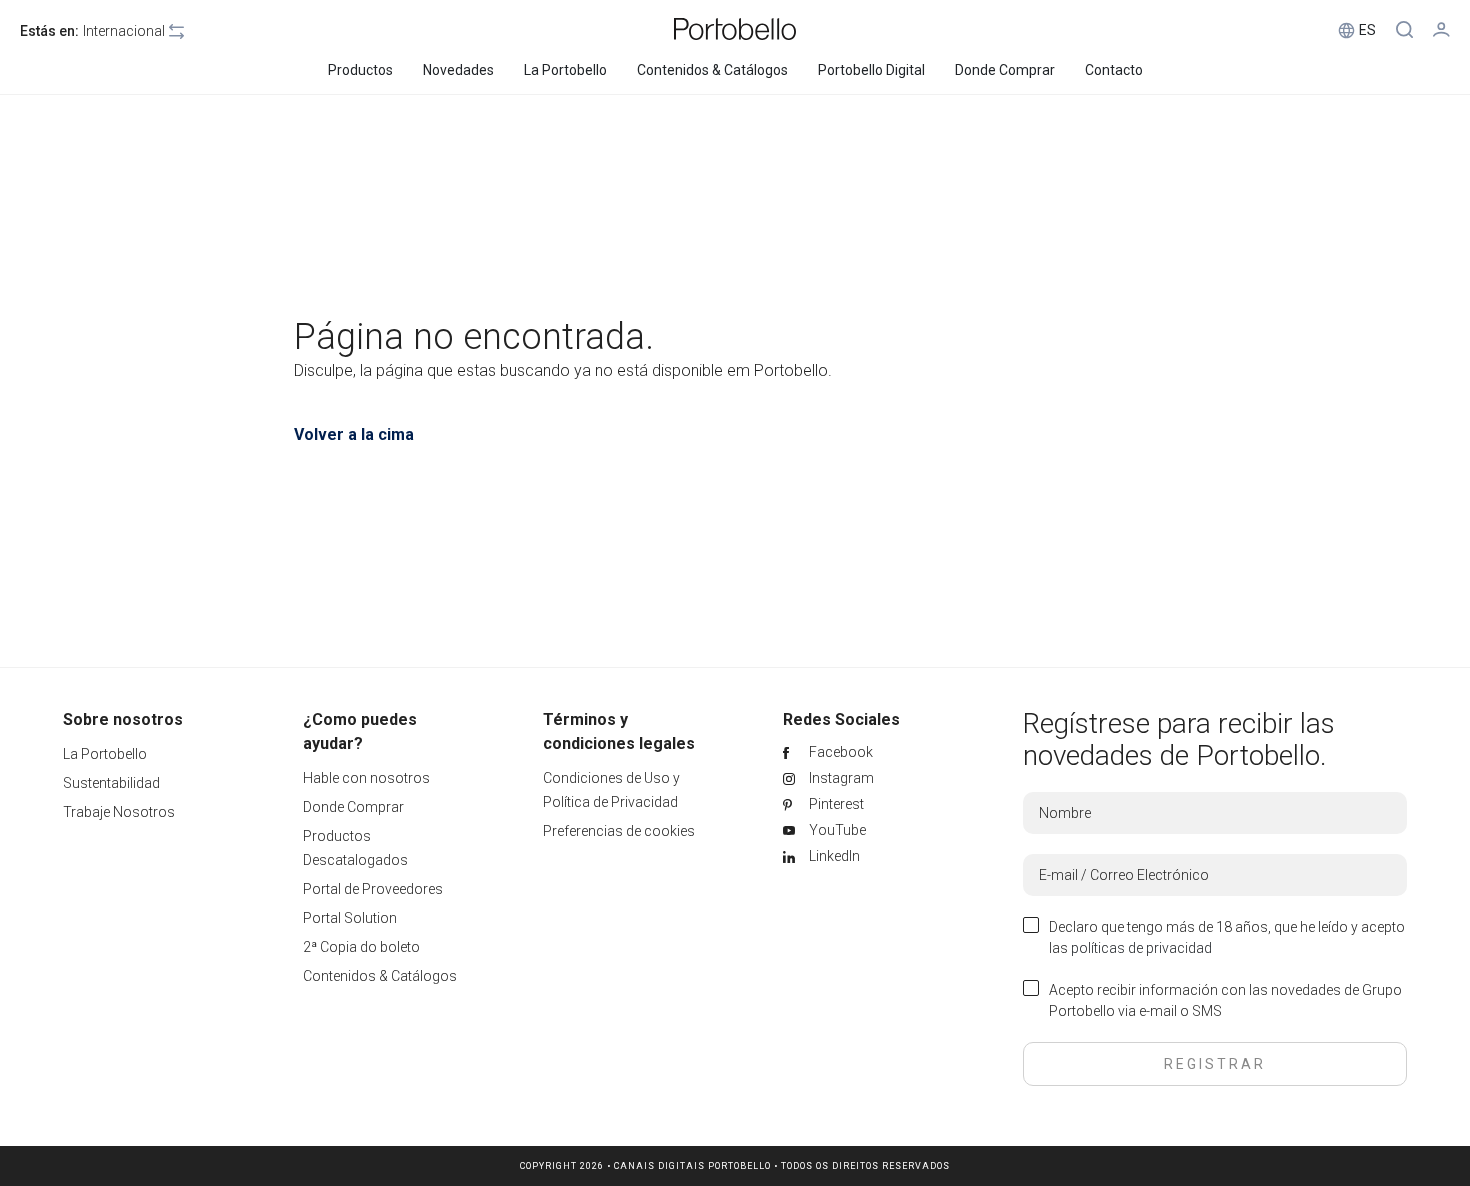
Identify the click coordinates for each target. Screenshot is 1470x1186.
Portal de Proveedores (373, 889)
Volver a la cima (354, 434)
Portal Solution (350, 918)
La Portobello (105, 754)
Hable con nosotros (366, 778)
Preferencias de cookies (619, 831)
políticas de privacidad (1141, 948)
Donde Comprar (353, 807)
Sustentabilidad (111, 783)
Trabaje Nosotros (119, 812)
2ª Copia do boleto (361, 947)
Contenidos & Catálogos (380, 976)
